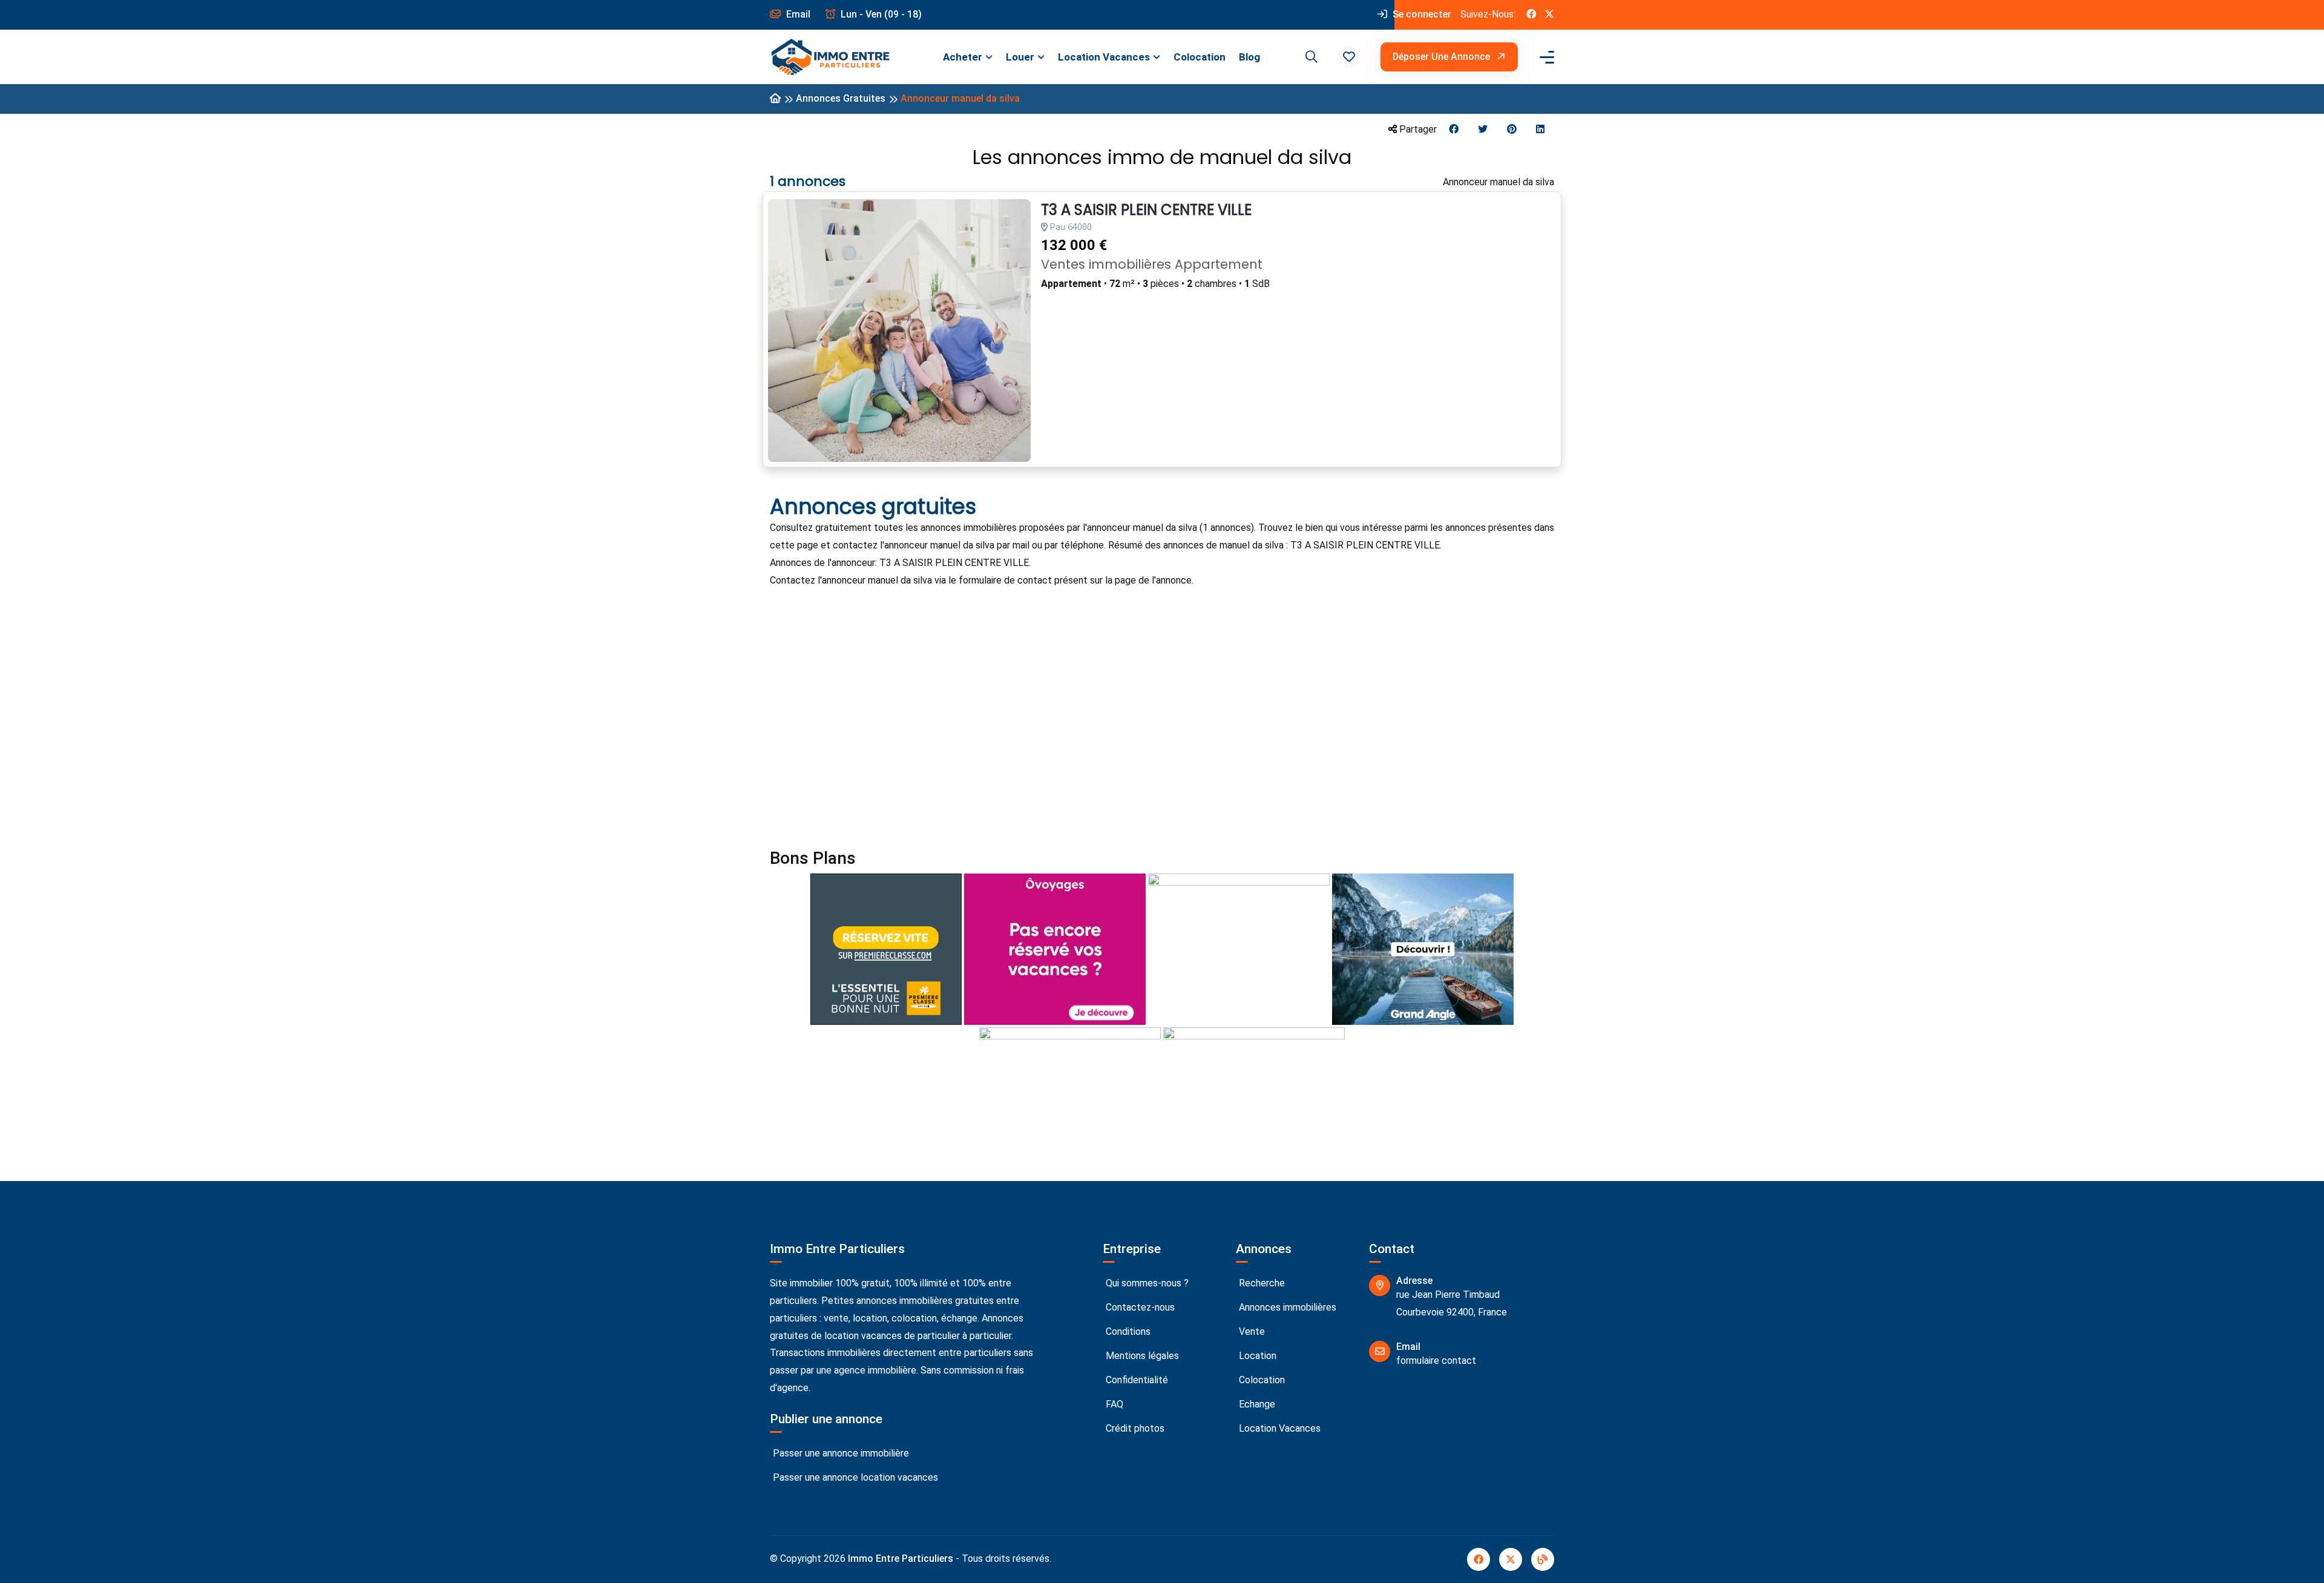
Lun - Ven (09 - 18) (880, 14)
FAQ (1113, 1404)
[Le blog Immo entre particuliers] (1543, 1559)
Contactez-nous (1139, 1307)
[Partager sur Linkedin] (1540, 130)
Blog (1249, 57)
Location (1256, 1356)
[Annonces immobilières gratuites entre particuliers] (775, 99)
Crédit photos (1134, 1428)
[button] (1349, 57)
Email (797, 14)
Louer (1020, 57)
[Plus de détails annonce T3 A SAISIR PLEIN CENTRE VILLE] (899, 331)
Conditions (1127, 1331)
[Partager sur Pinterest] (1512, 130)
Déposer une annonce (1443, 57)
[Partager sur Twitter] (1483, 130)
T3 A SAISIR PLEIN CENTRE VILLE (1146, 210)
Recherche (1261, 1283)
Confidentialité (1136, 1380)
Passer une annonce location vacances (854, 1477)
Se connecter (1421, 14)
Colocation (1200, 57)
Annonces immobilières (1286, 1307)
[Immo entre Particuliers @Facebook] (1531, 15)
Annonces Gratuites (841, 98)
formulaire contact (1436, 1361)
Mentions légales (1141, 1356)
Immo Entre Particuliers (901, 1558)
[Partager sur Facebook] (1454, 130)
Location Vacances (1104, 57)
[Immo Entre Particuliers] (830, 57)
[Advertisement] (1133, 705)
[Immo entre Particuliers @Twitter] (1549, 15)
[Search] (1310, 57)
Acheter (963, 57)
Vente (1251, 1331)
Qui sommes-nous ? (1146, 1283)
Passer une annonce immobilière (840, 1453)
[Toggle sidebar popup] (1545, 57)
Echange (1256, 1404)
